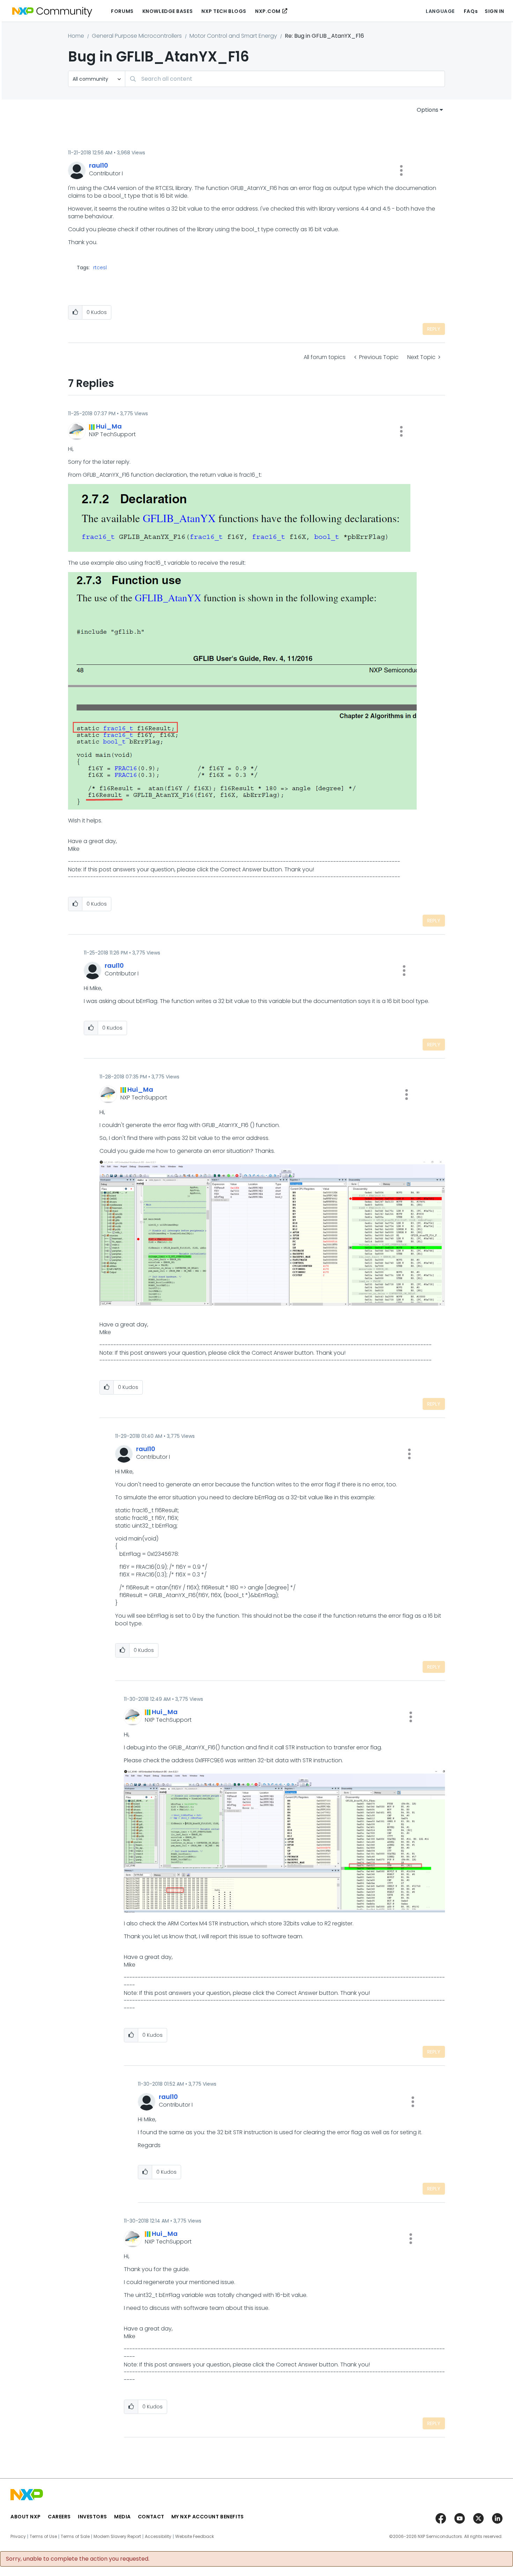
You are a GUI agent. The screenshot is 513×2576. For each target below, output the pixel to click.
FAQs (471, 11)
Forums (122, 11)
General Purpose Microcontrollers (137, 36)
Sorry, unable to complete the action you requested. (78, 2559)
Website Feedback (195, 2537)
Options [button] (427, 110)
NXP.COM (268, 11)
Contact (151, 2517)
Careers (59, 2517)
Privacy (18, 2537)
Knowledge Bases (168, 11)
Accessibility (158, 2537)
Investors (92, 2517)
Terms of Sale (75, 2537)
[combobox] (285, 79)
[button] (401, 170)
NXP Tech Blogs (224, 11)
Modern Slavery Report (117, 2537)
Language (440, 11)
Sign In (495, 11)
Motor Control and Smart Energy (233, 36)
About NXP (26, 2517)
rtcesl (100, 268)
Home (76, 36)
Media (122, 2517)
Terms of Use (43, 2537)
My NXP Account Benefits (208, 2517)
